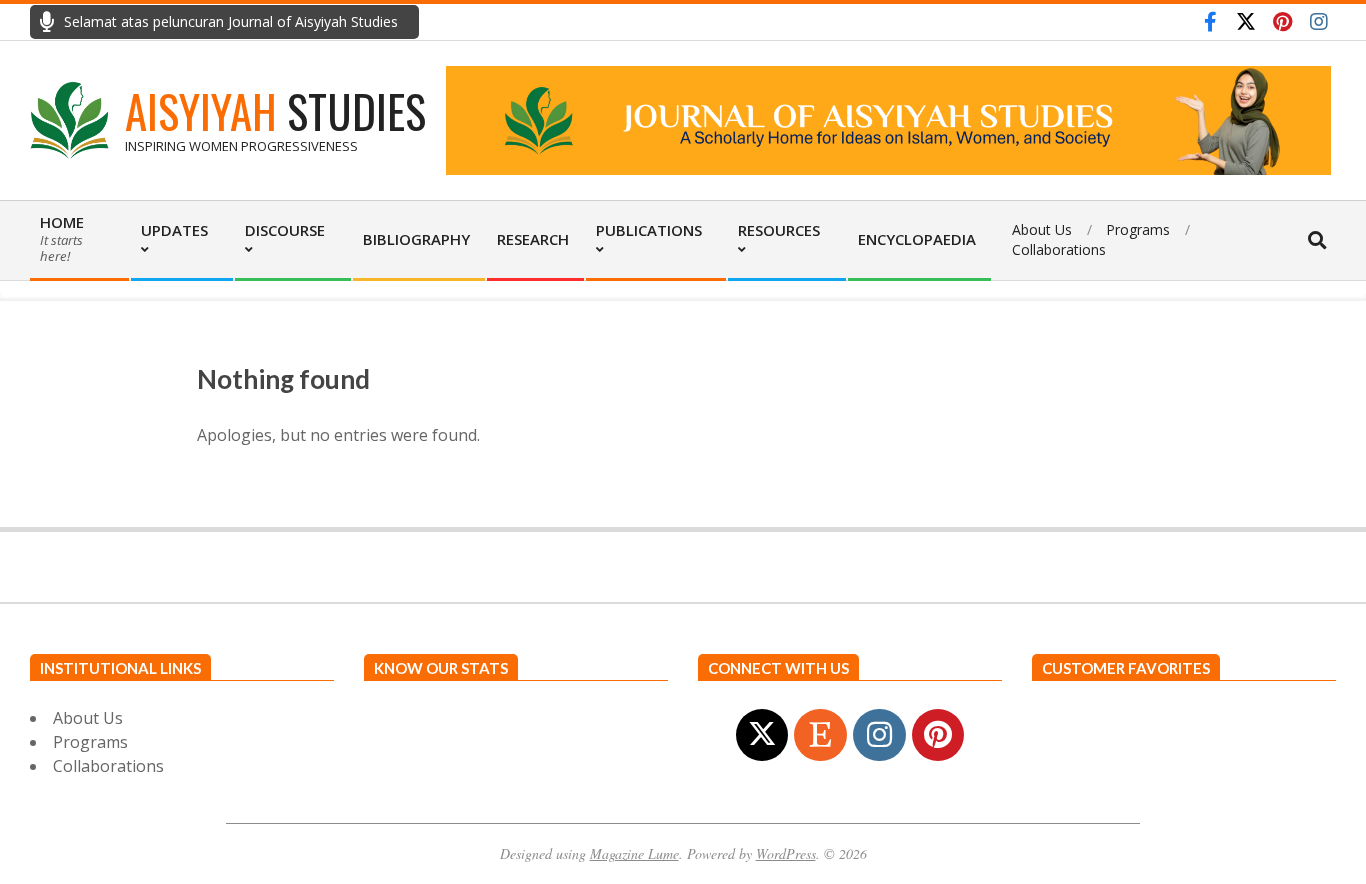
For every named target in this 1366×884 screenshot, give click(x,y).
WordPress (786, 853)
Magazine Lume (634, 853)
